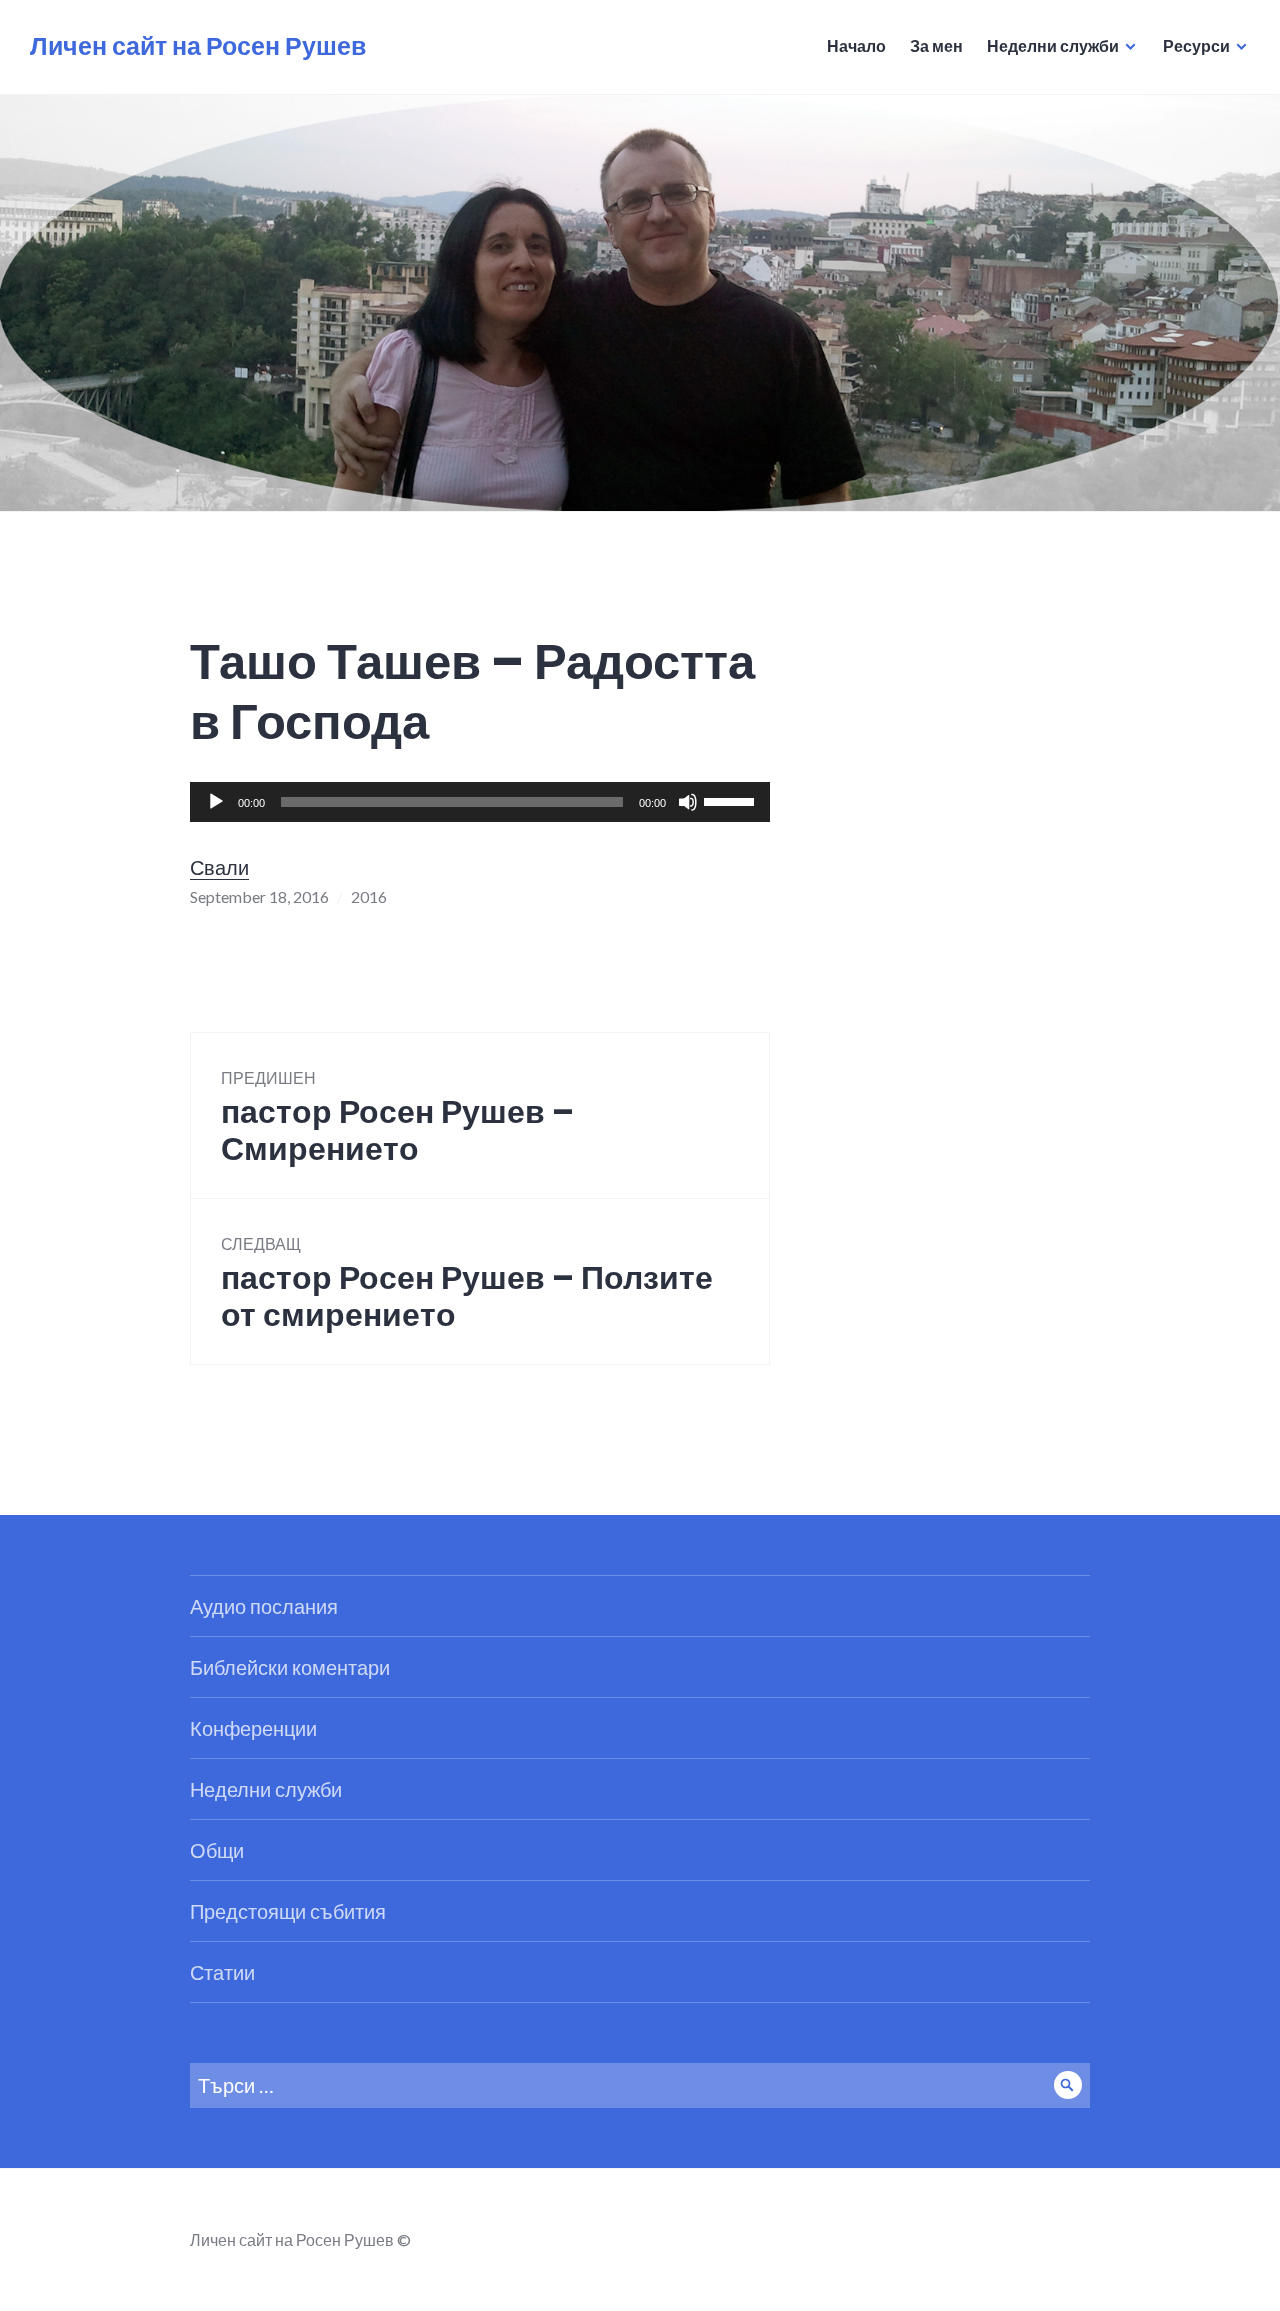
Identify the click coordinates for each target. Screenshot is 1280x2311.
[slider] (732, 800)
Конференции (253, 1728)
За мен (936, 45)
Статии (222, 1972)
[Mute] (688, 802)
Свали (219, 867)
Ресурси (1196, 45)
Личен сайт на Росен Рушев (198, 46)
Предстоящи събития (288, 1911)
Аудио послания (264, 1606)
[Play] (216, 802)
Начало (856, 45)
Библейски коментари (290, 1667)
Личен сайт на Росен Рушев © (300, 2239)
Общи (217, 1850)
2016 (369, 896)
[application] (480, 802)
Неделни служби (1053, 45)
